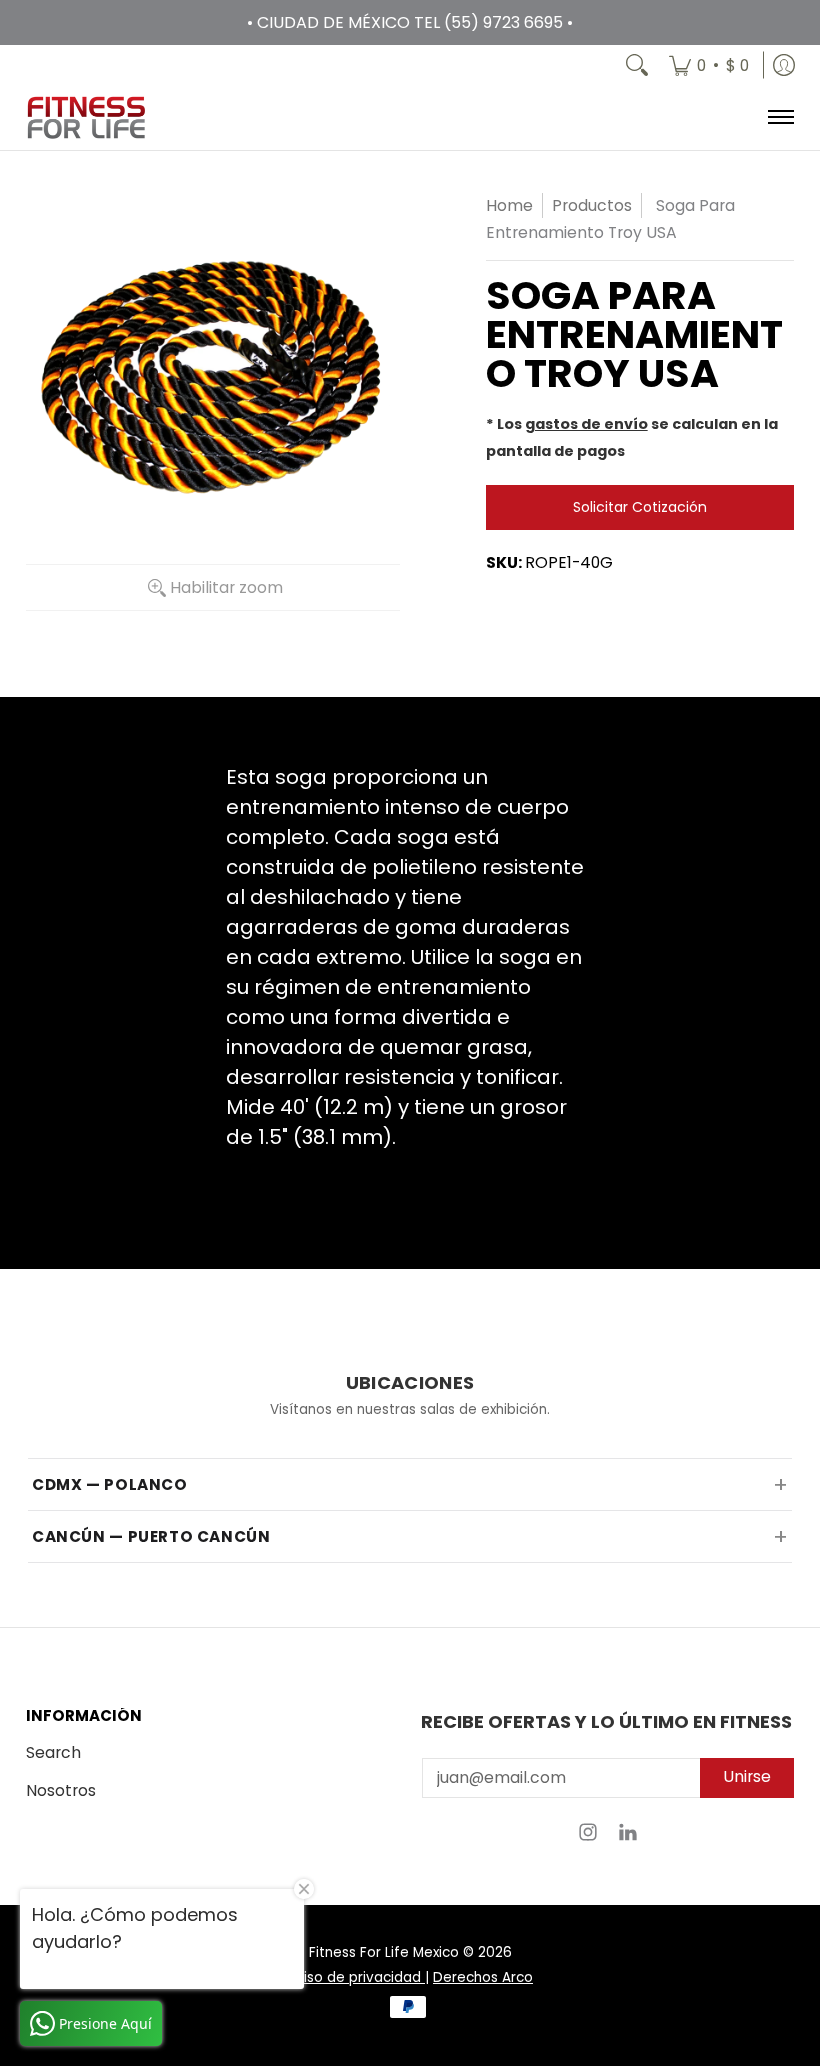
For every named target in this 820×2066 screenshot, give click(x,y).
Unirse (747, 1776)
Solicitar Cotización (640, 507)
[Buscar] (637, 65)
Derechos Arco (483, 1977)
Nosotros (61, 1790)
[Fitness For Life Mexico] (86, 117)
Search (53, 1752)
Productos (592, 205)
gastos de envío (586, 424)
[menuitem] (709, 65)
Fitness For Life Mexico (384, 1952)
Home (509, 205)
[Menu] (779, 117)
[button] (588, 1838)
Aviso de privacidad (356, 1977)
